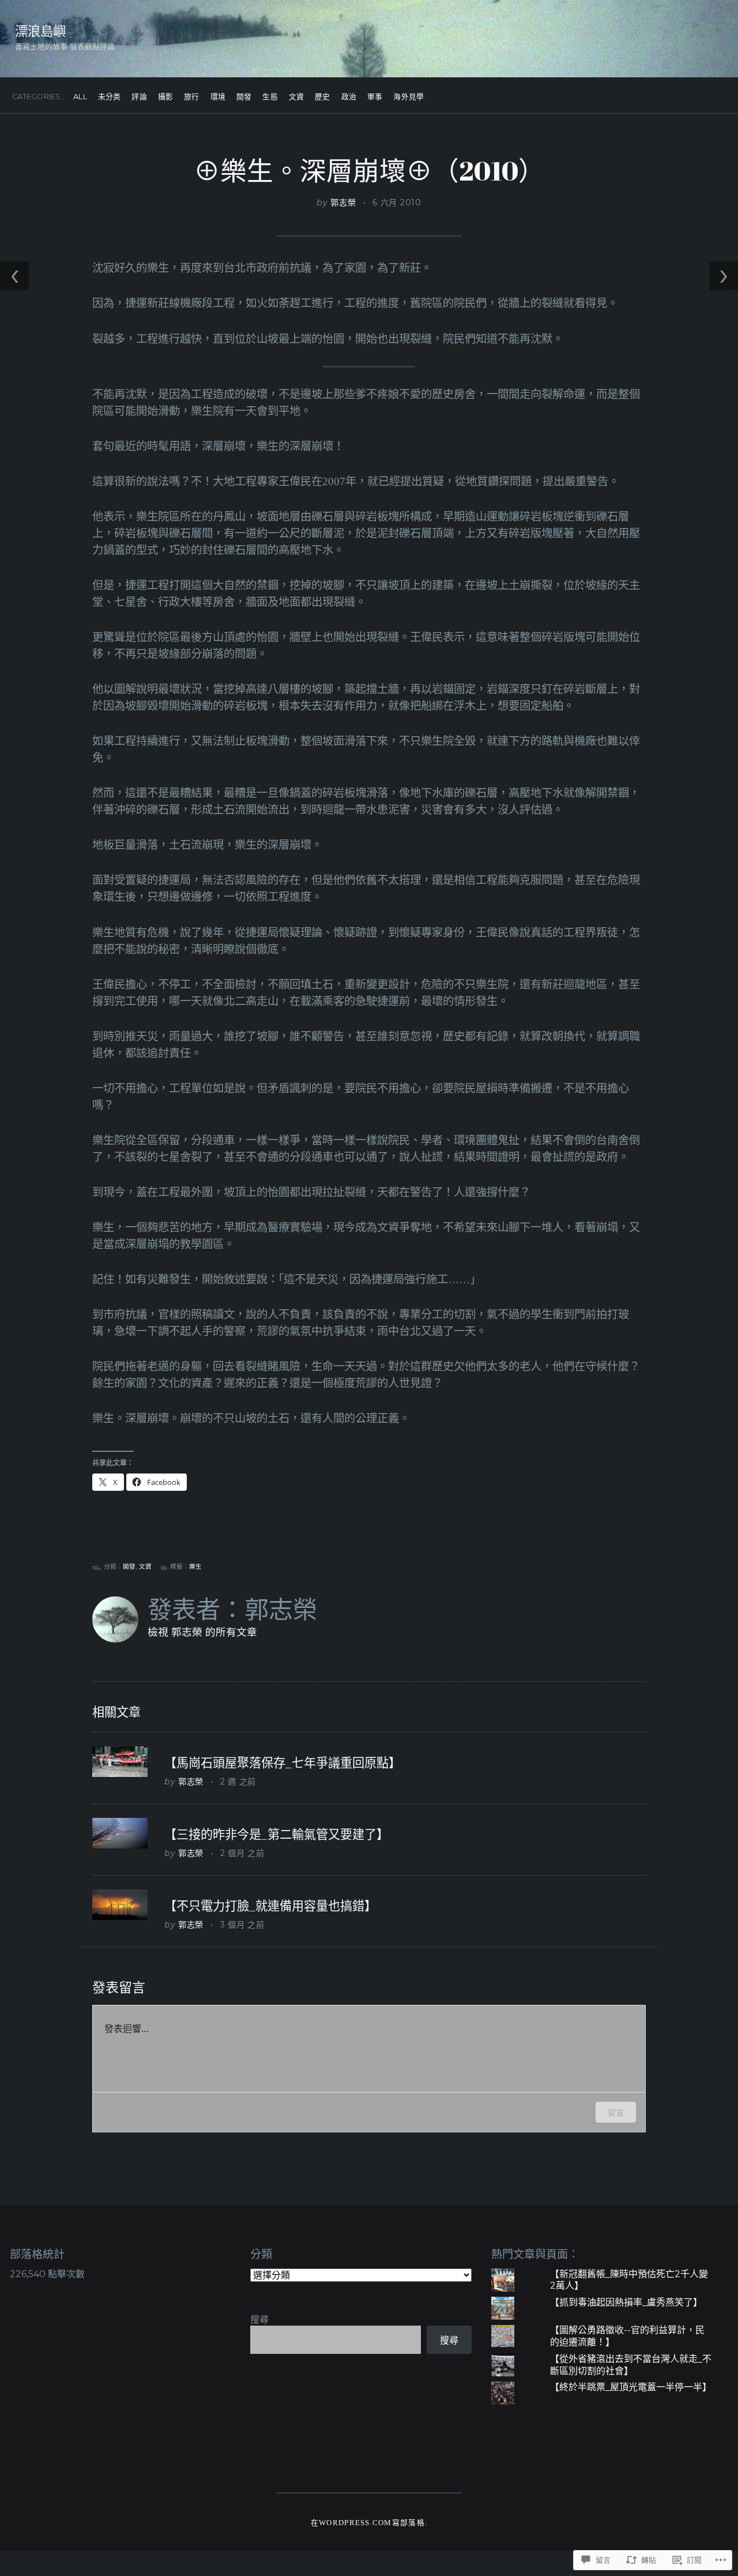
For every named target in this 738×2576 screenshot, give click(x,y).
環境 (218, 97)
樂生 (195, 1567)
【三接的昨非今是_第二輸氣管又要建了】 (276, 1834)
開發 (244, 97)
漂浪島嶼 (40, 31)
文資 (296, 97)
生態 (270, 97)
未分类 (109, 97)
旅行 (191, 97)
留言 (616, 2112)
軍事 (375, 97)
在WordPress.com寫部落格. (369, 2523)
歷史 (322, 97)
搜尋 (259, 2320)
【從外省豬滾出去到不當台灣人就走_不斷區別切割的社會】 (631, 2365)
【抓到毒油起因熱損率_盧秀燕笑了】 (626, 2302)
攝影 (165, 97)
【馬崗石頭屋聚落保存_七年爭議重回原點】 (283, 1763)
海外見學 (408, 97)
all (80, 97)
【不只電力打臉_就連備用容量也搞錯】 (270, 1906)
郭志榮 (343, 203)
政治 (349, 97)
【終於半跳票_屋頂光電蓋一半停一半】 (631, 2387)
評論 (139, 97)
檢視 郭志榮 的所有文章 (202, 1632)
